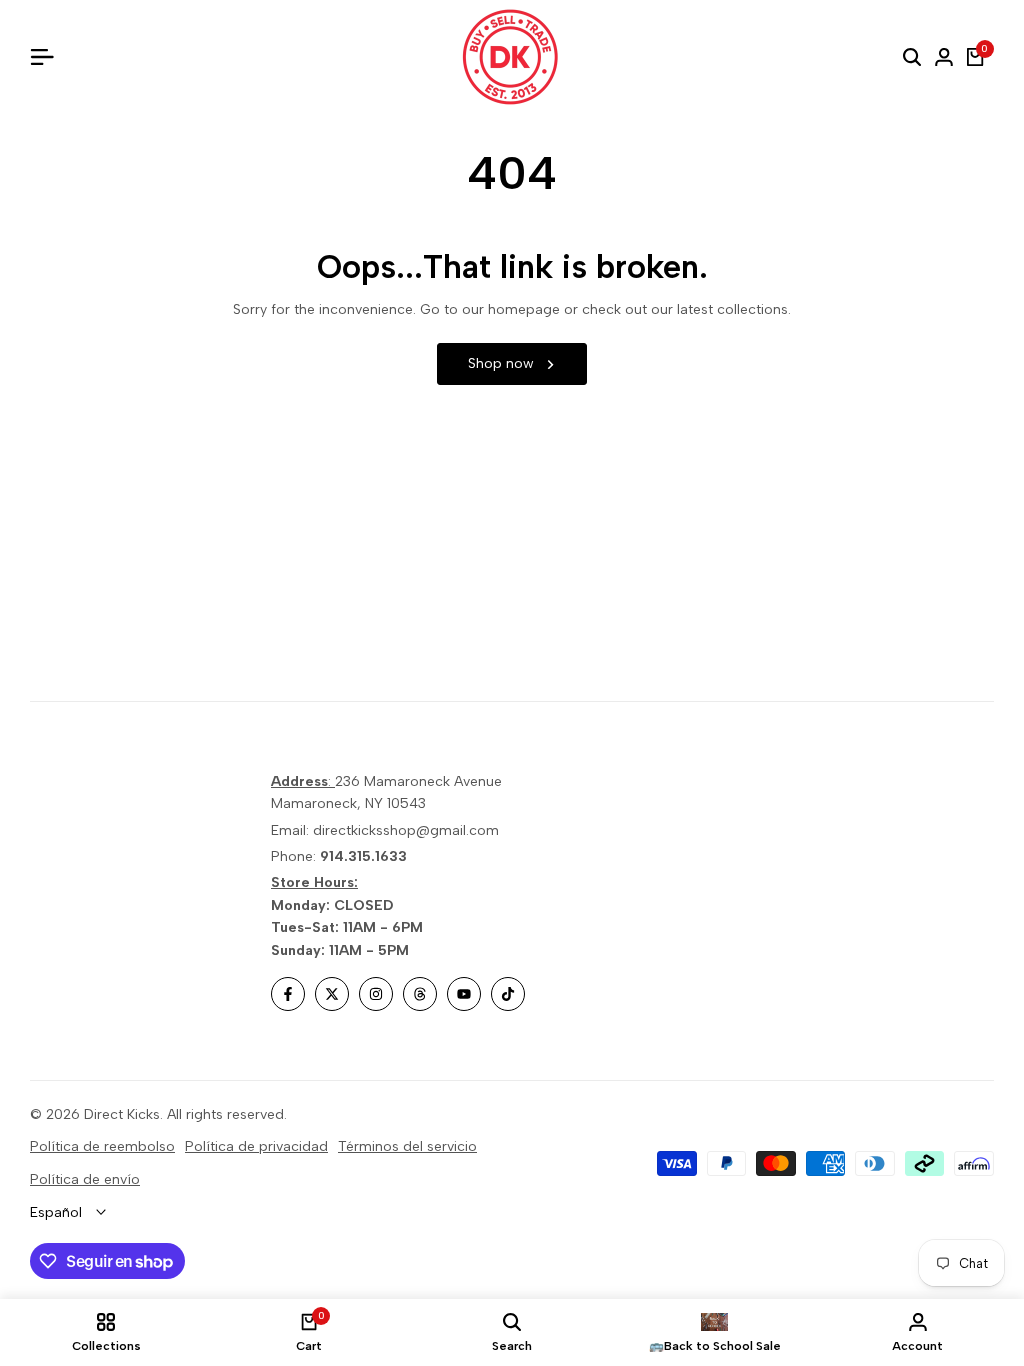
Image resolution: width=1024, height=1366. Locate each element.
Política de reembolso (102, 1146)
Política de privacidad (256, 1146)
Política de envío (85, 1179)
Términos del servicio (407, 1146)
